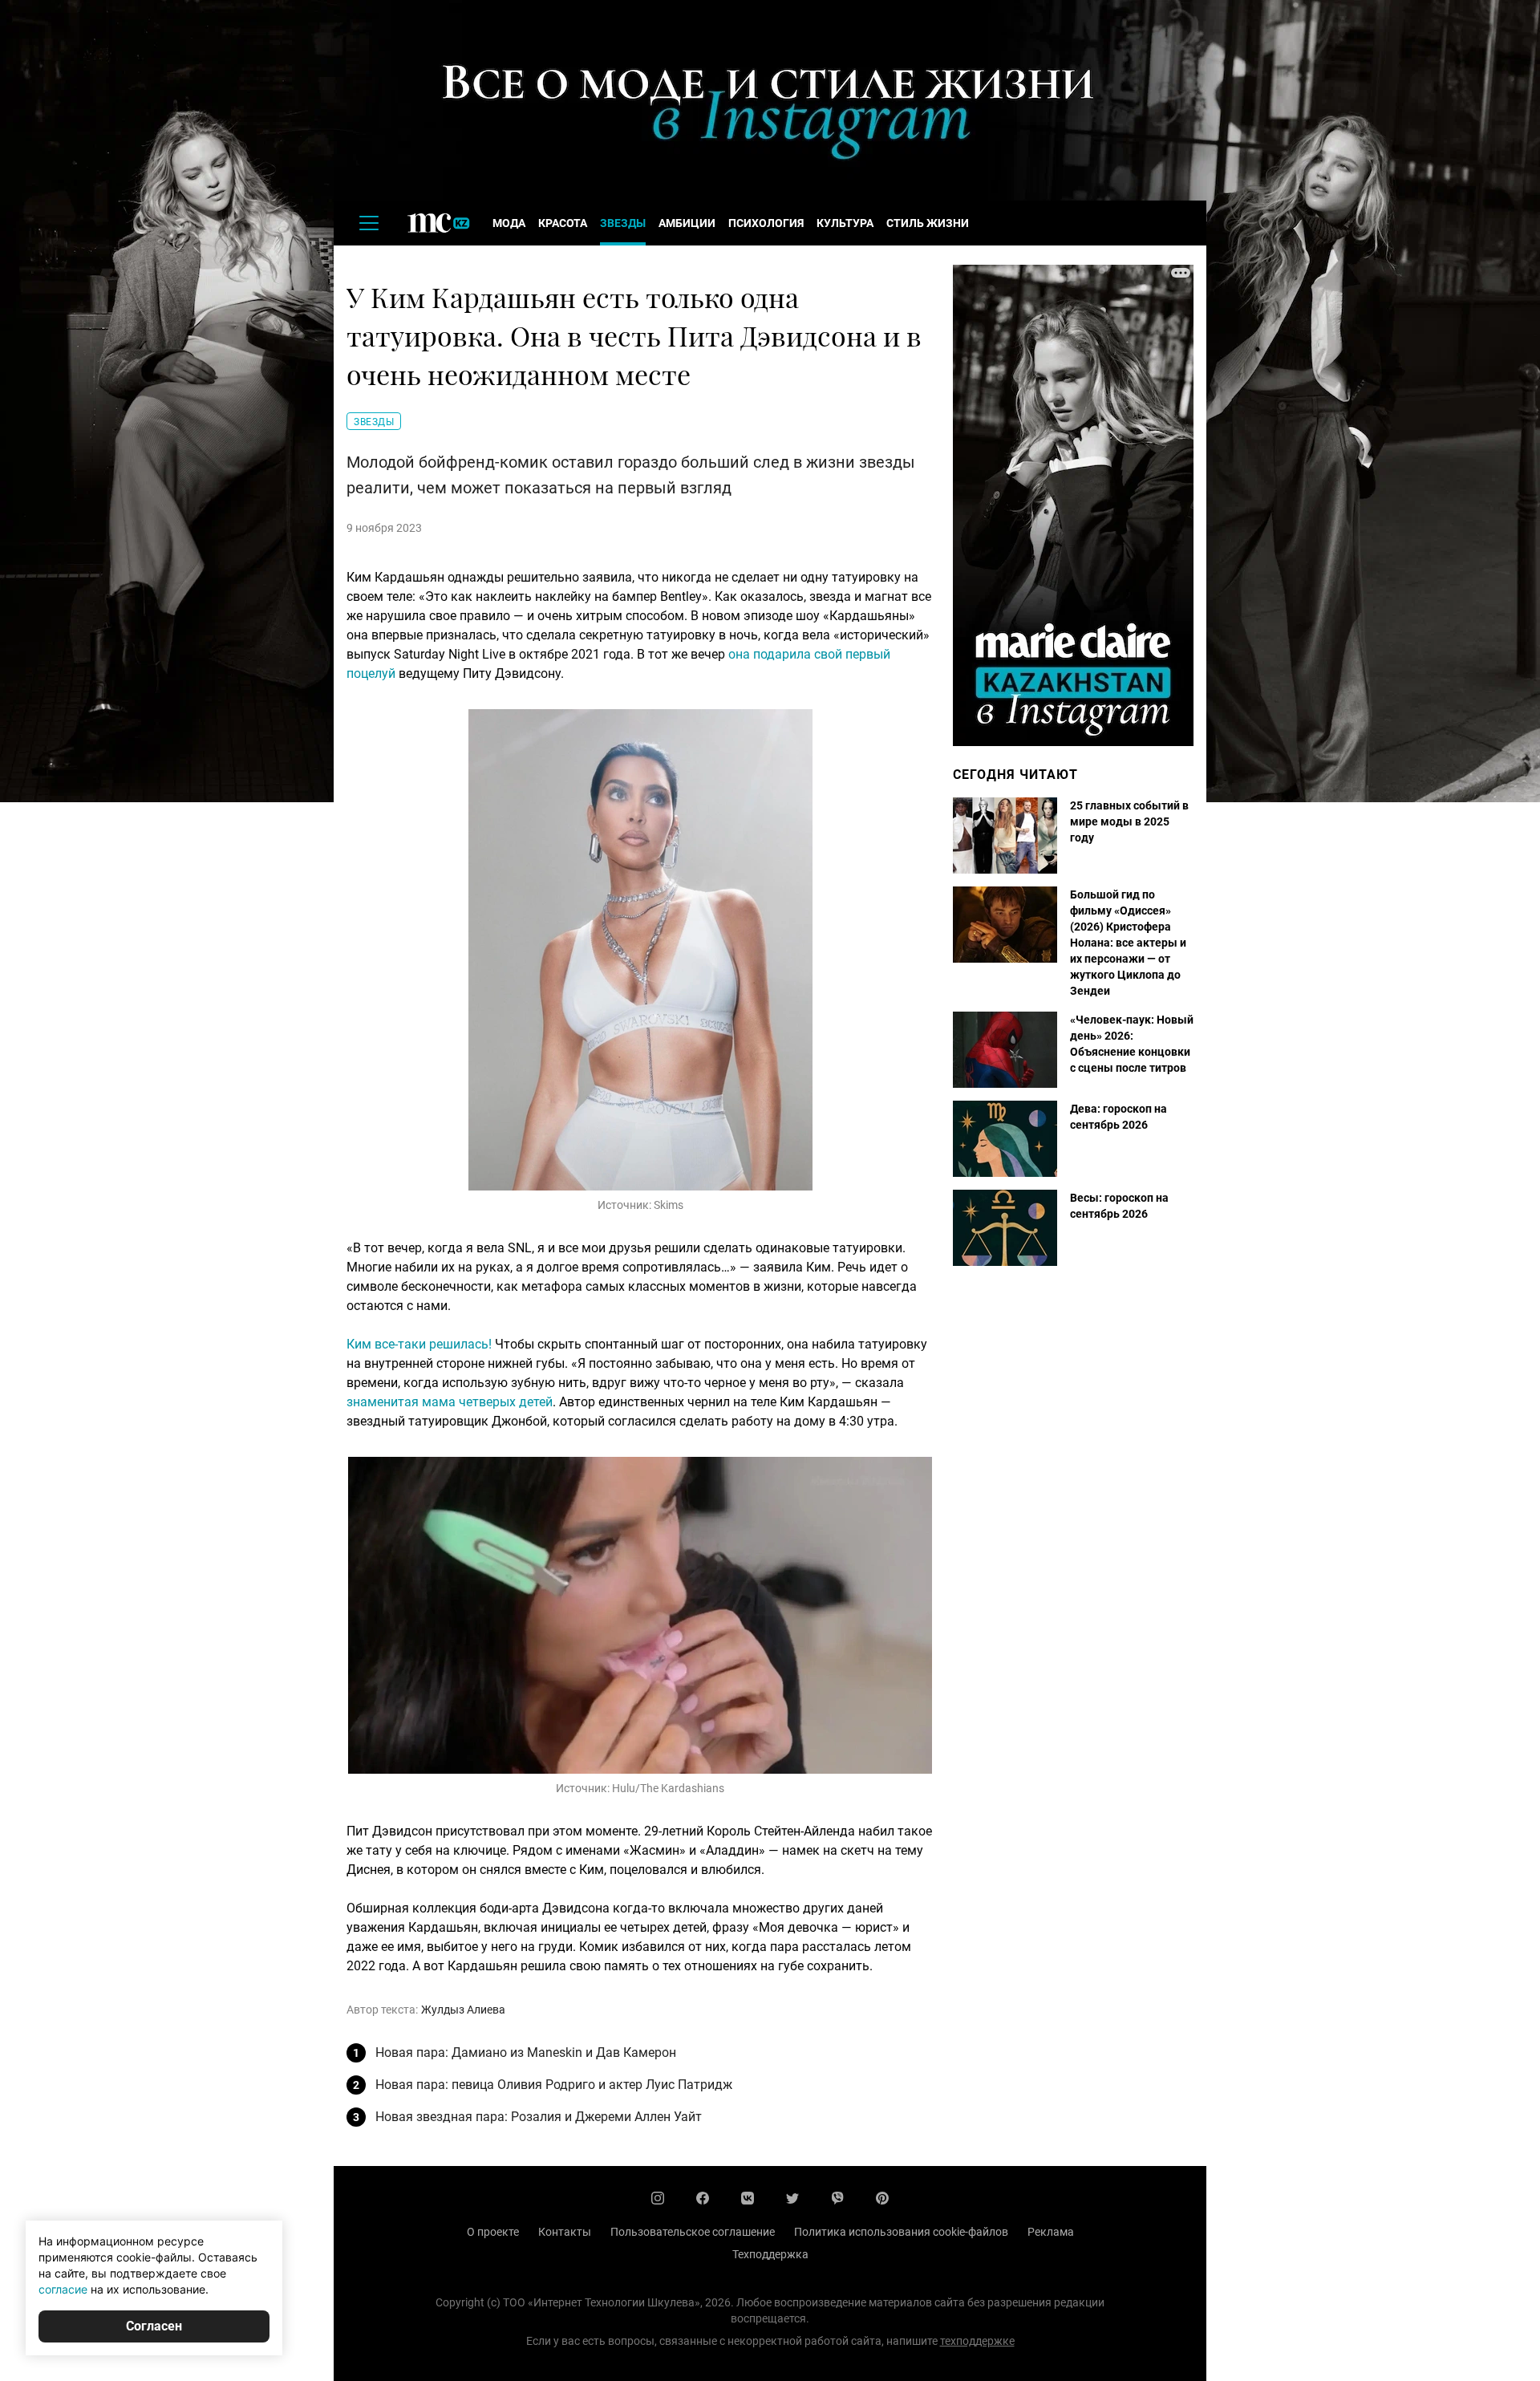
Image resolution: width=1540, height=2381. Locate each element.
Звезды (623, 223)
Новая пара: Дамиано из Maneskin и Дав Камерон (526, 2052)
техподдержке (977, 2341)
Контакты (565, 2232)
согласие (63, 2289)
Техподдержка (770, 2254)
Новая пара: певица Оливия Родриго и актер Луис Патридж (554, 2085)
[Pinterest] (882, 2198)
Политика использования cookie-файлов (901, 2232)
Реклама (1051, 2232)
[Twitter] (792, 2198)
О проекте (493, 2232)
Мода (509, 223)
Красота (563, 223)
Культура (845, 223)
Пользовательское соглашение (693, 2232)
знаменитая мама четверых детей (450, 1402)
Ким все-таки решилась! (419, 1344)
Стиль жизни (928, 223)
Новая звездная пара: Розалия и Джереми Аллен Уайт (539, 2117)
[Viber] (837, 2198)
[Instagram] (658, 2198)
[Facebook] (703, 2198)
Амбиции (687, 223)
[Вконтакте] (748, 2198)
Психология (766, 223)
